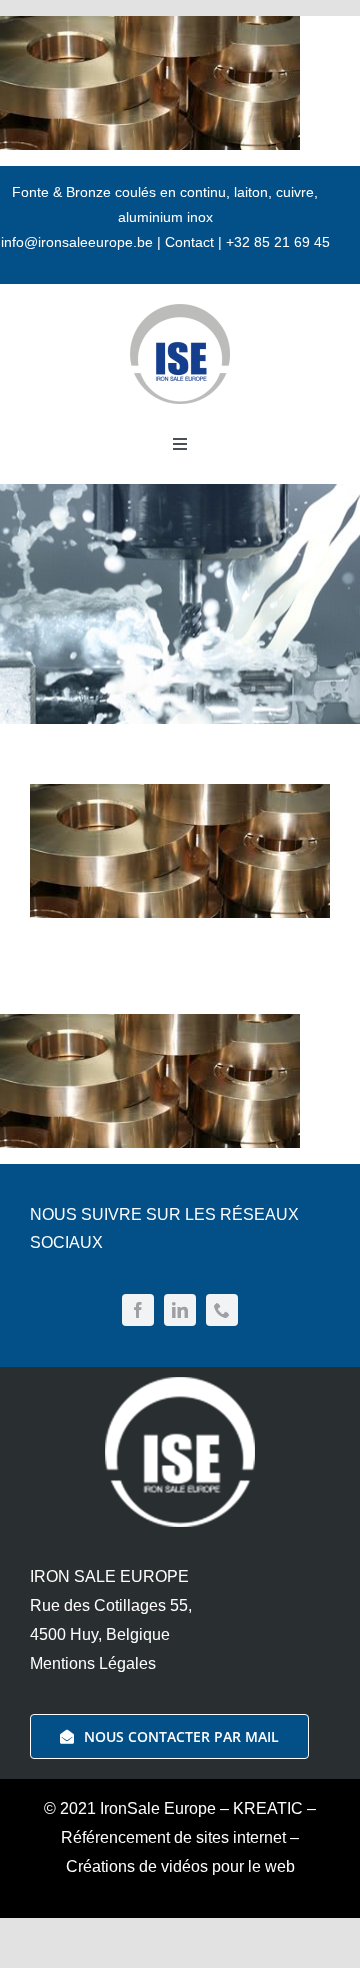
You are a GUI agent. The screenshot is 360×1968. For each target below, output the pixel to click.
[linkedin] (180, 1310)
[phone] (222, 1310)
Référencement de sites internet (173, 1837)
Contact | (195, 242)
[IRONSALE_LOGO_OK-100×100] (180, 312)
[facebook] (138, 1310)
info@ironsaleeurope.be (77, 242)
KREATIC (268, 1808)
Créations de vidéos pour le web (180, 1866)
